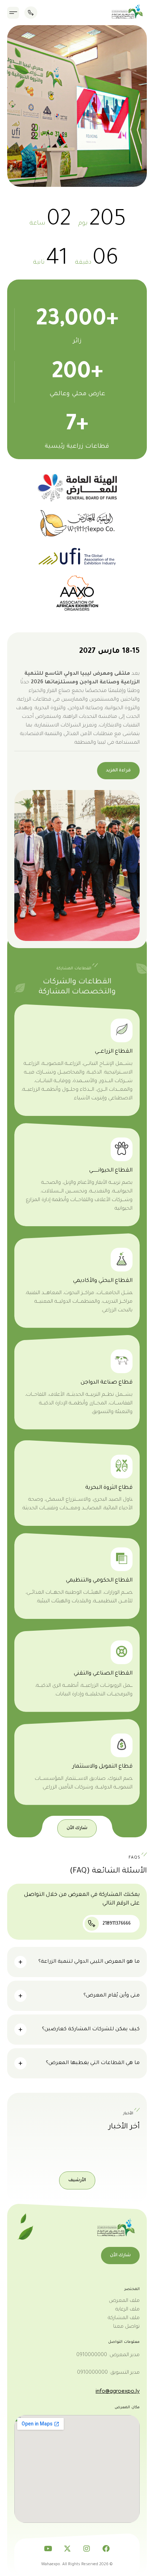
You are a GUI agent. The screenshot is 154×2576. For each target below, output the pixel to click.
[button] (13, 13)
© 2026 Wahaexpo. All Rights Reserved (77, 2565)
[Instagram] (87, 2549)
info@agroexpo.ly (118, 2391)
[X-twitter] (67, 2549)
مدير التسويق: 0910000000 (108, 2373)
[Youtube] (48, 2549)
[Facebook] (106, 2549)
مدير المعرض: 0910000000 (108, 2355)
